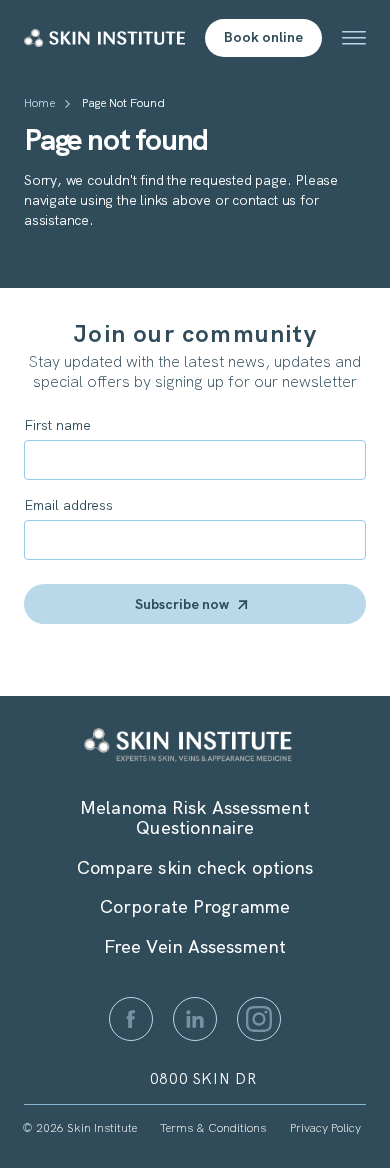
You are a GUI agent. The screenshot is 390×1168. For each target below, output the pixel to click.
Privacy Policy (325, 1128)
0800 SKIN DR (203, 1079)
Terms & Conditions (213, 1128)
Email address (68, 505)
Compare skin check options (195, 867)
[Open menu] (354, 38)
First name (57, 425)
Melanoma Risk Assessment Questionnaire (194, 817)
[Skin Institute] (104, 38)
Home (39, 103)
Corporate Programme (195, 906)
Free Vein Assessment (195, 946)
